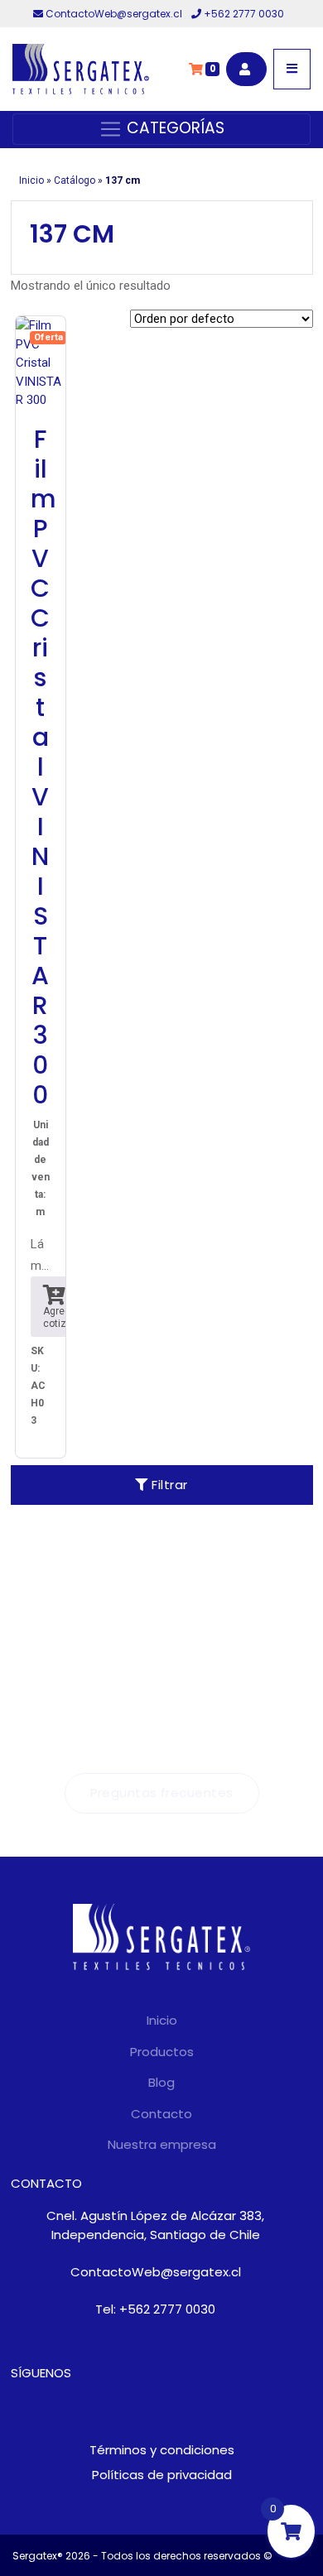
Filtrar (168, 1485)
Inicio (31, 180)
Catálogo (75, 180)
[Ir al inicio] (81, 69)
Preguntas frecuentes (162, 1793)
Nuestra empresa (162, 2144)
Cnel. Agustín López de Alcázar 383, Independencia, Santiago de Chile (155, 2225)
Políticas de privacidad (162, 2475)
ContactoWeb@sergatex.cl (114, 14)
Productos (162, 2052)
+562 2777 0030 (243, 14)
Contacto (161, 2114)
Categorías (174, 128)
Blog (161, 2082)
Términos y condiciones (162, 2450)
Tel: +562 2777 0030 (155, 2309)
